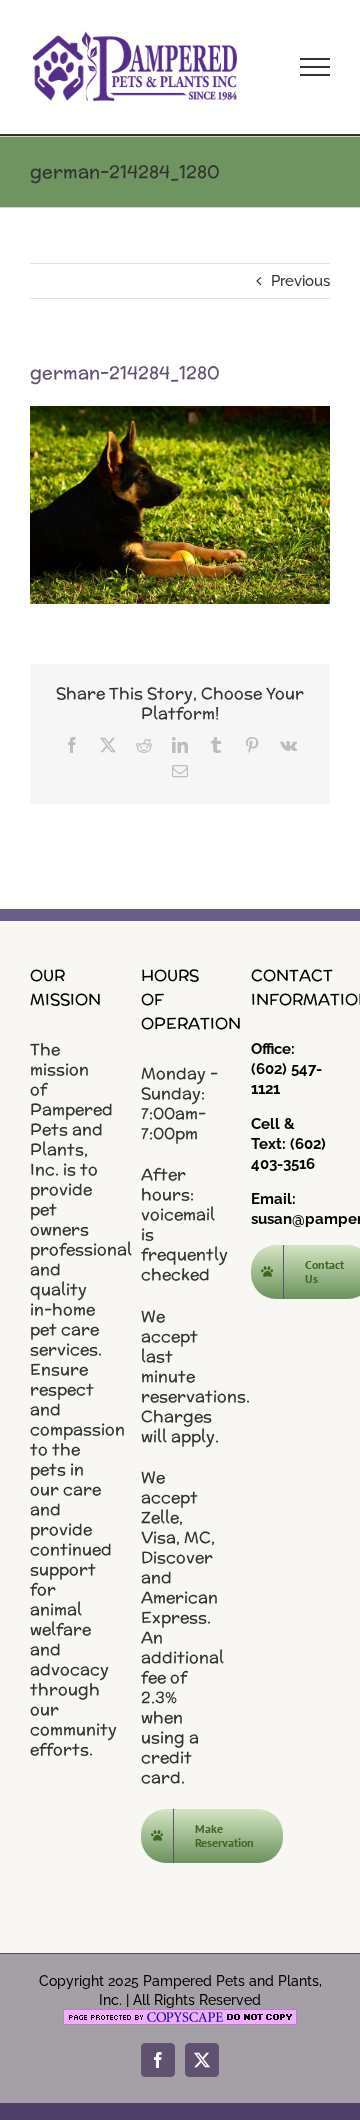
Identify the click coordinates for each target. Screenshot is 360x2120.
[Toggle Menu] (315, 67)
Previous (300, 281)
